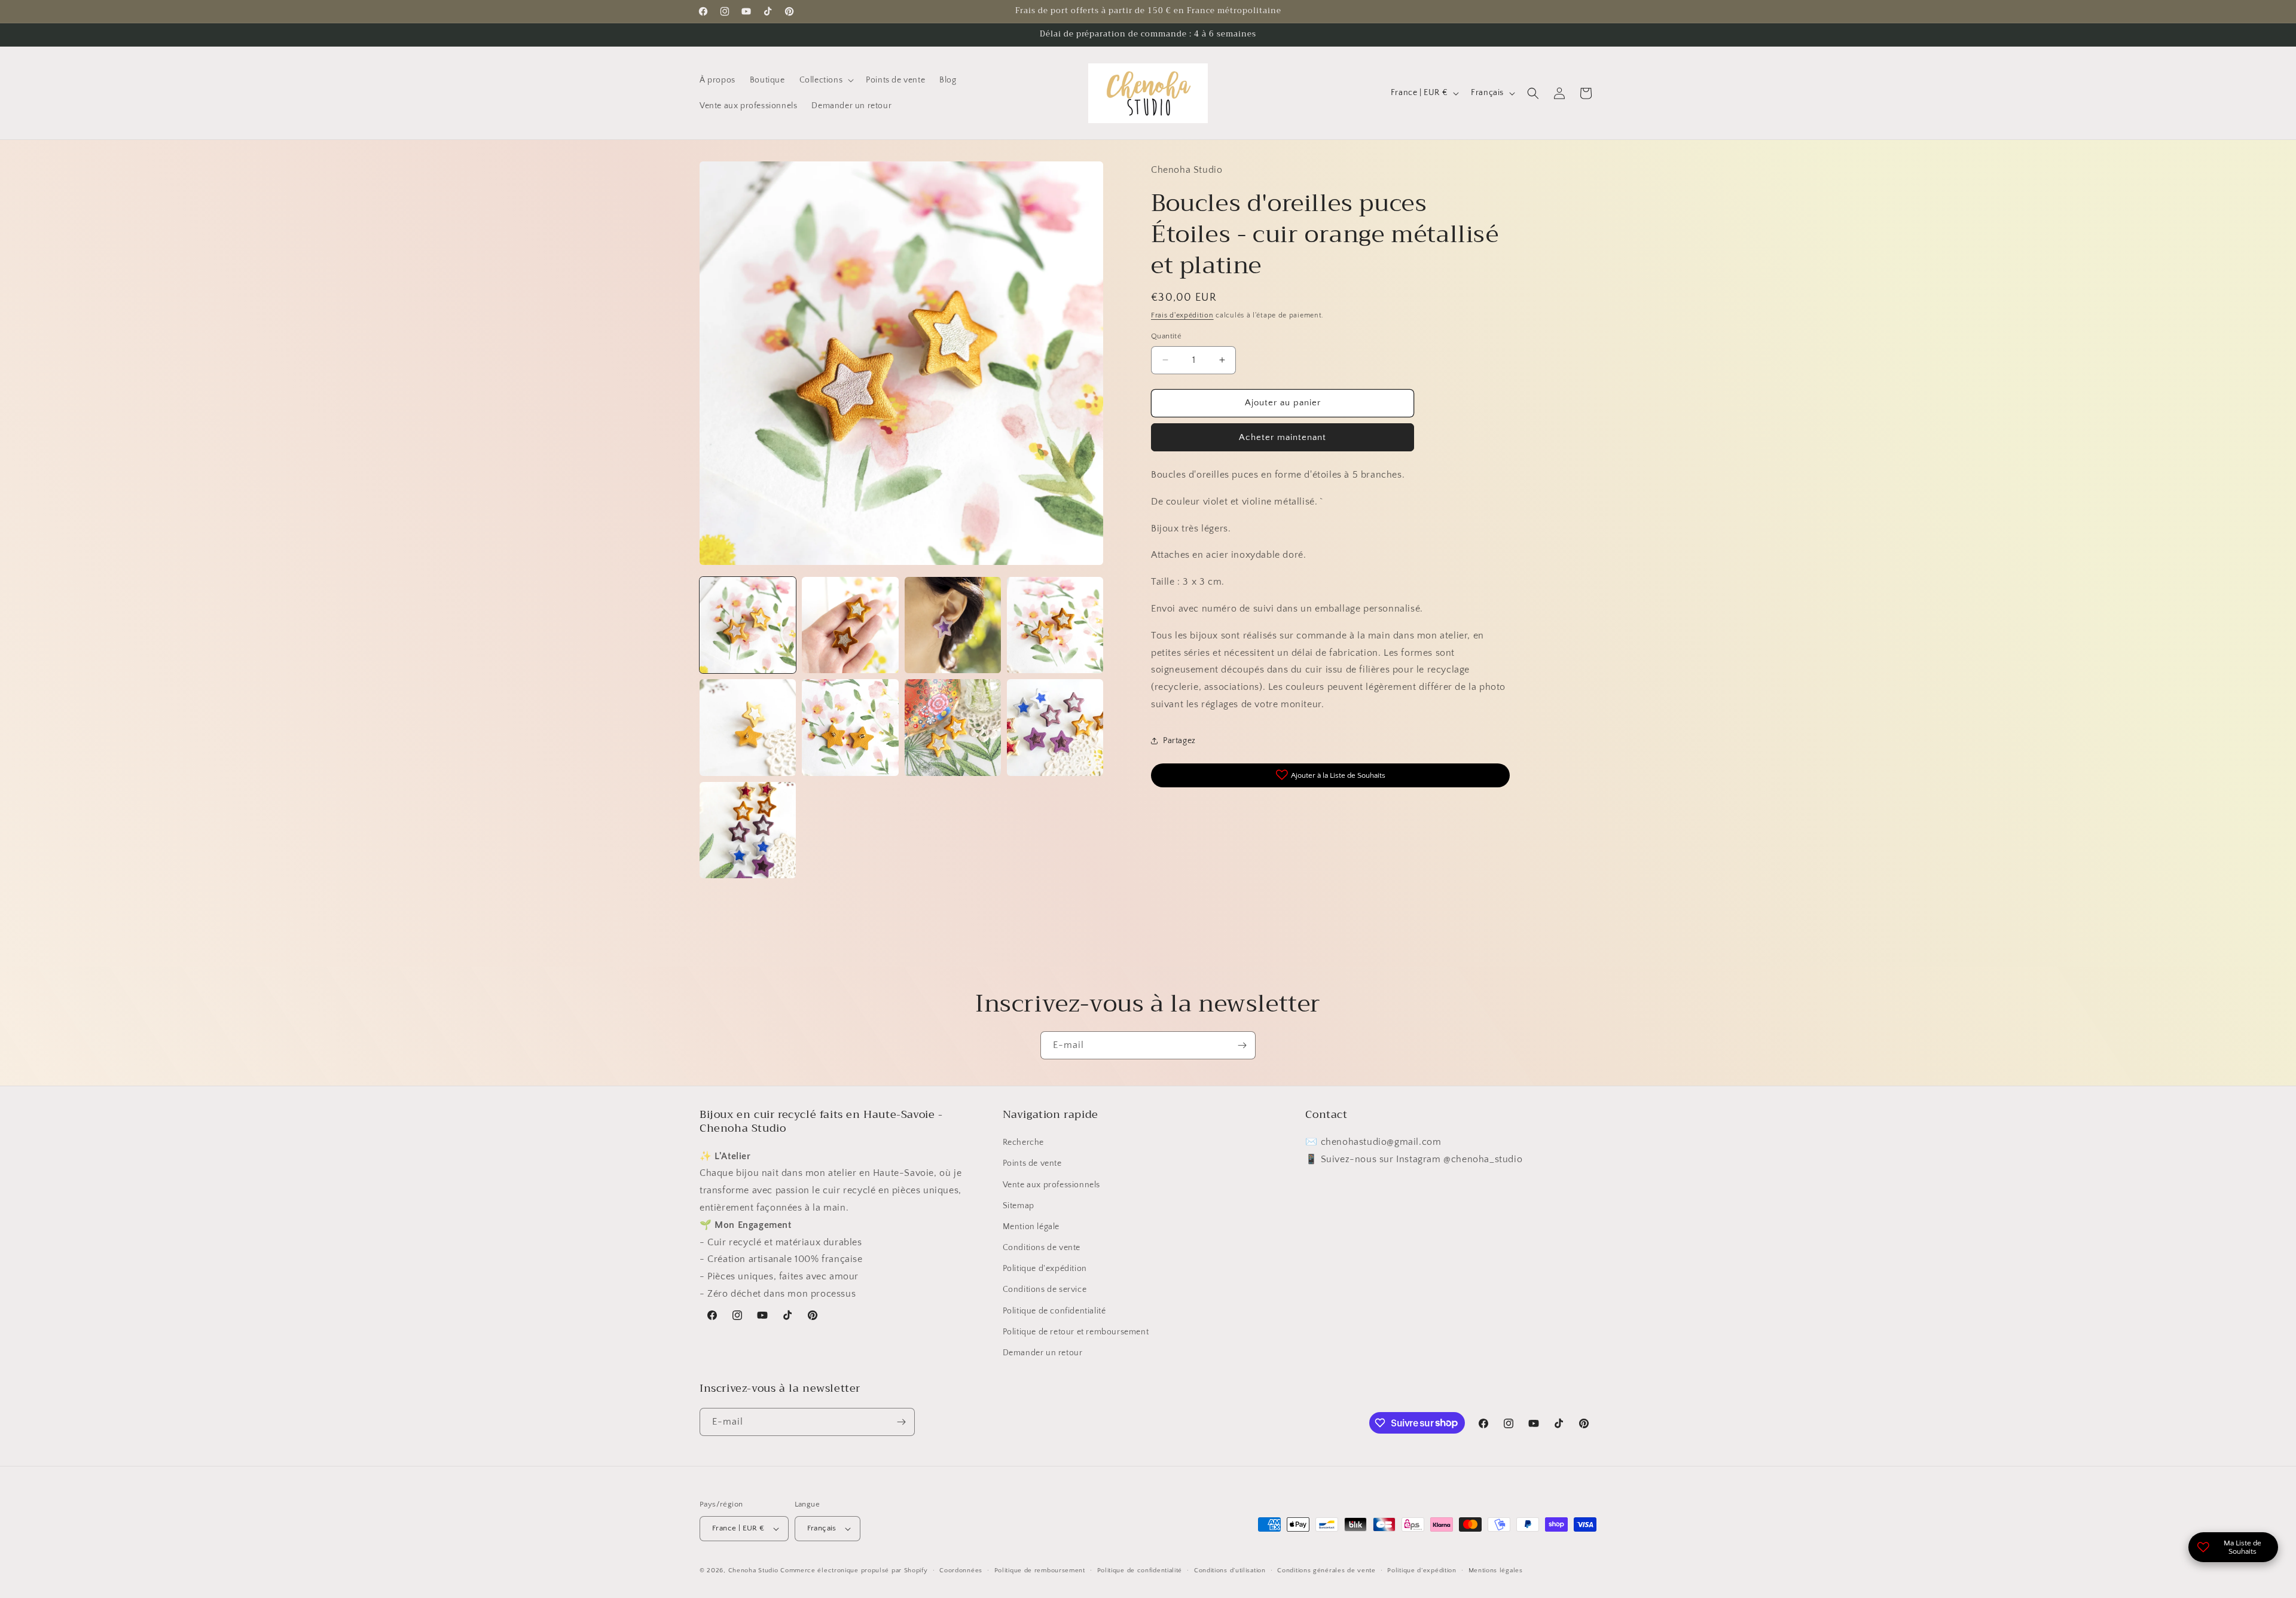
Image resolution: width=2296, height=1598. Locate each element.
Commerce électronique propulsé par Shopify (854, 1570)
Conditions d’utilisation (1230, 1570)
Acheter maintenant (1283, 437)
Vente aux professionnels (1051, 1185)
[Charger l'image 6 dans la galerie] (850, 727)
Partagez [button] (1179, 741)
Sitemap (1019, 1206)
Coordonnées (961, 1570)
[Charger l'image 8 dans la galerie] (1055, 727)
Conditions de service (1045, 1290)
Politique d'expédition (1045, 1269)
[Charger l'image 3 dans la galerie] (953, 625)
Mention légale (1031, 1227)
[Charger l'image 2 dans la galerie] (850, 625)
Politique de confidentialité (1054, 1311)
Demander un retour (1043, 1353)
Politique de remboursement (1040, 1570)
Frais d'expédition (1182, 315)
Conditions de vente (1042, 1248)
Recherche (1023, 1142)
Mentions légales (1496, 1570)
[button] (826, 80)
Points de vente (1032, 1163)
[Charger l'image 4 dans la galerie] (1055, 625)
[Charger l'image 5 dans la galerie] (748, 727)
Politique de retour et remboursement (1076, 1332)
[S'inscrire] (1242, 1045)
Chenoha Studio (753, 1570)
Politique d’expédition (1422, 1570)
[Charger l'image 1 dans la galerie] (748, 625)
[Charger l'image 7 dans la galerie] (953, 727)
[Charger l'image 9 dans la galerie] (748, 830)
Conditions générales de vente (1326, 1570)
